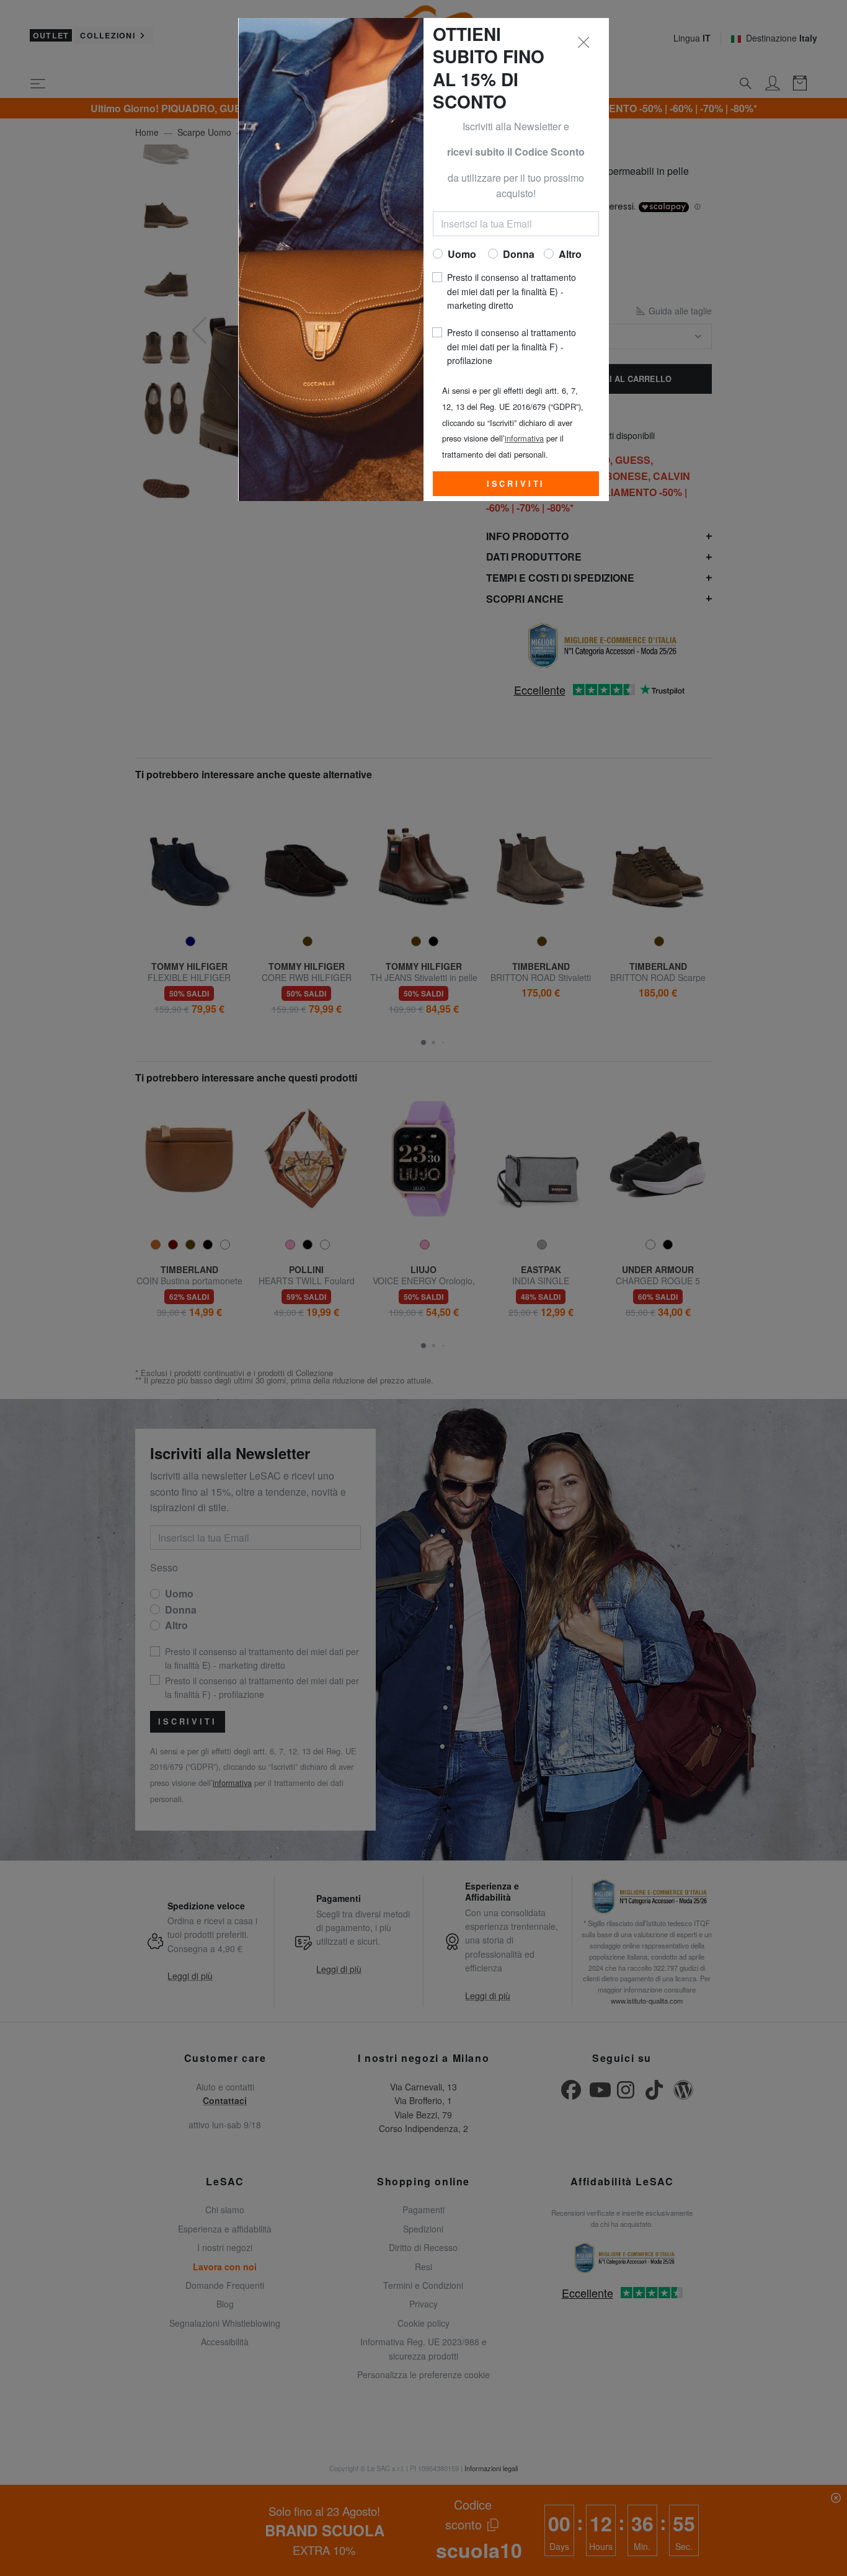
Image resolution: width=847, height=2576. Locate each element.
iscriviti (516, 484)
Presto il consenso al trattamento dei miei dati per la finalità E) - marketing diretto (512, 291)
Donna (519, 254)
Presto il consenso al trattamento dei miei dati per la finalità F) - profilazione (512, 346)
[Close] (584, 43)
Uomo (462, 254)
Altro (570, 254)
